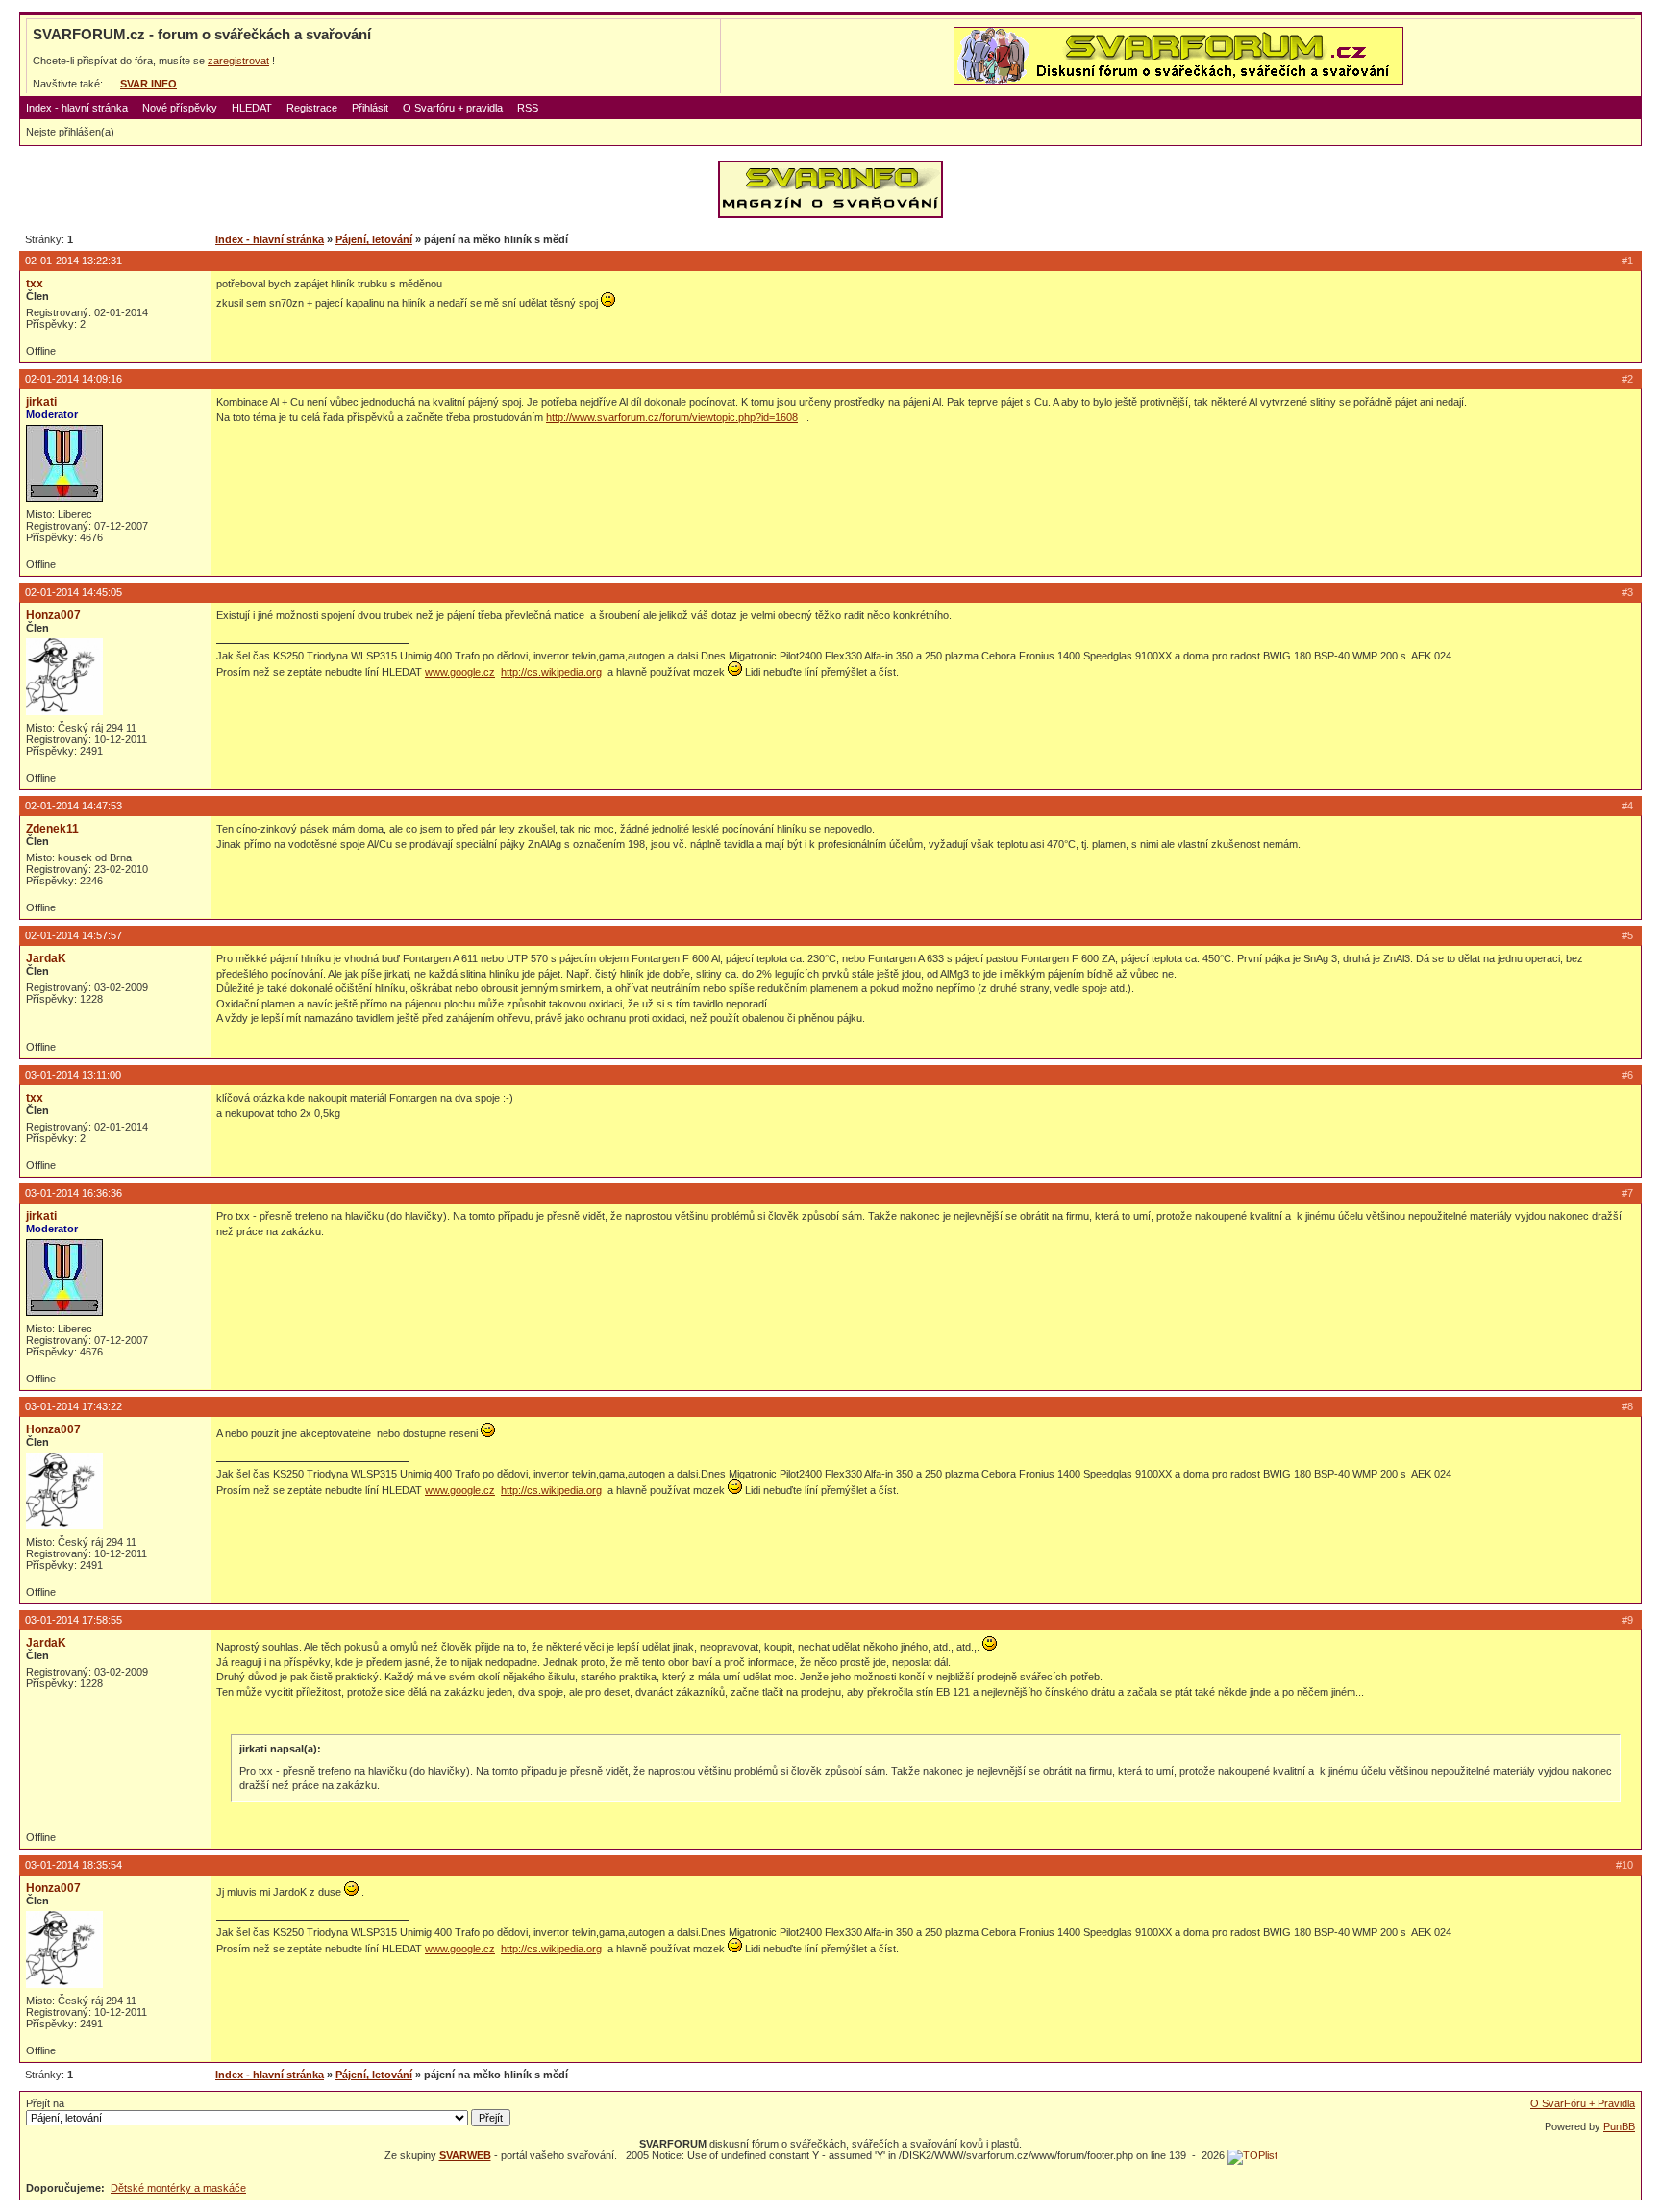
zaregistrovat (238, 61)
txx (35, 284)
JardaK (46, 958)
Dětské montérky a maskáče (178, 2188)
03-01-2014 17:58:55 (74, 1620)
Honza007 (53, 615)
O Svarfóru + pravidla (453, 108)
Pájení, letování (374, 239)
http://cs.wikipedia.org (551, 672)
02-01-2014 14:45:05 (74, 592)
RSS (528, 108)
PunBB (1619, 2126)
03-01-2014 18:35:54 (74, 1865)
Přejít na (45, 2103)
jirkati (41, 402)
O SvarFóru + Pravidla (1583, 2103)
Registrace (312, 108)
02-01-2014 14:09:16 (74, 379)
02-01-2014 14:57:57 (74, 935)
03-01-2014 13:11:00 (73, 1075)
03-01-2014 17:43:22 (74, 1406)
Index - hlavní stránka (77, 108)
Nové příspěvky (180, 108)
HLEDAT (252, 108)
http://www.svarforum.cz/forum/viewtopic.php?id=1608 (672, 417)
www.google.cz (460, 672)
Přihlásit (370, 108)
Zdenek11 (52, 829)
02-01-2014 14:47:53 (74, 806)
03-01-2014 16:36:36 (74, 1193)
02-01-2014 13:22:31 (74, 261)
